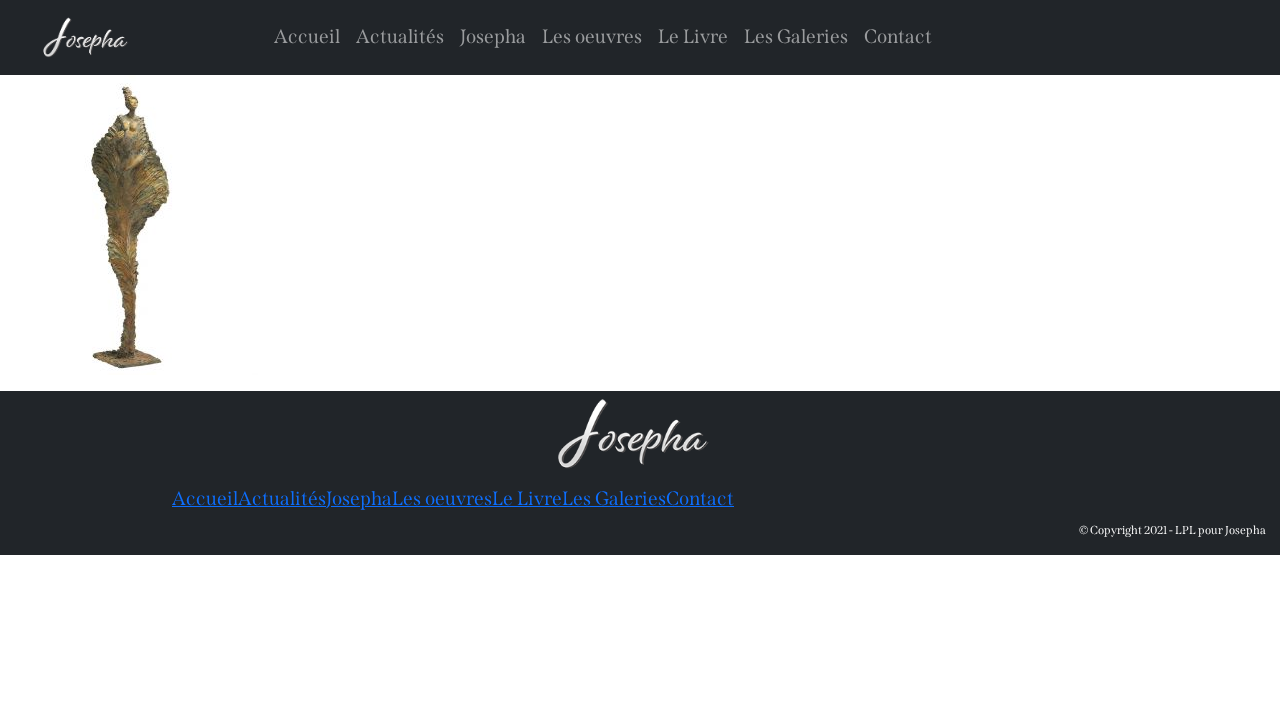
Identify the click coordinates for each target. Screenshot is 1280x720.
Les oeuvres (592, 36)
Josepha (493, 36)
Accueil (307, 36)
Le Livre (693, 36)
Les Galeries (796, 36)
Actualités (400, 36)
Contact (898, 36)
